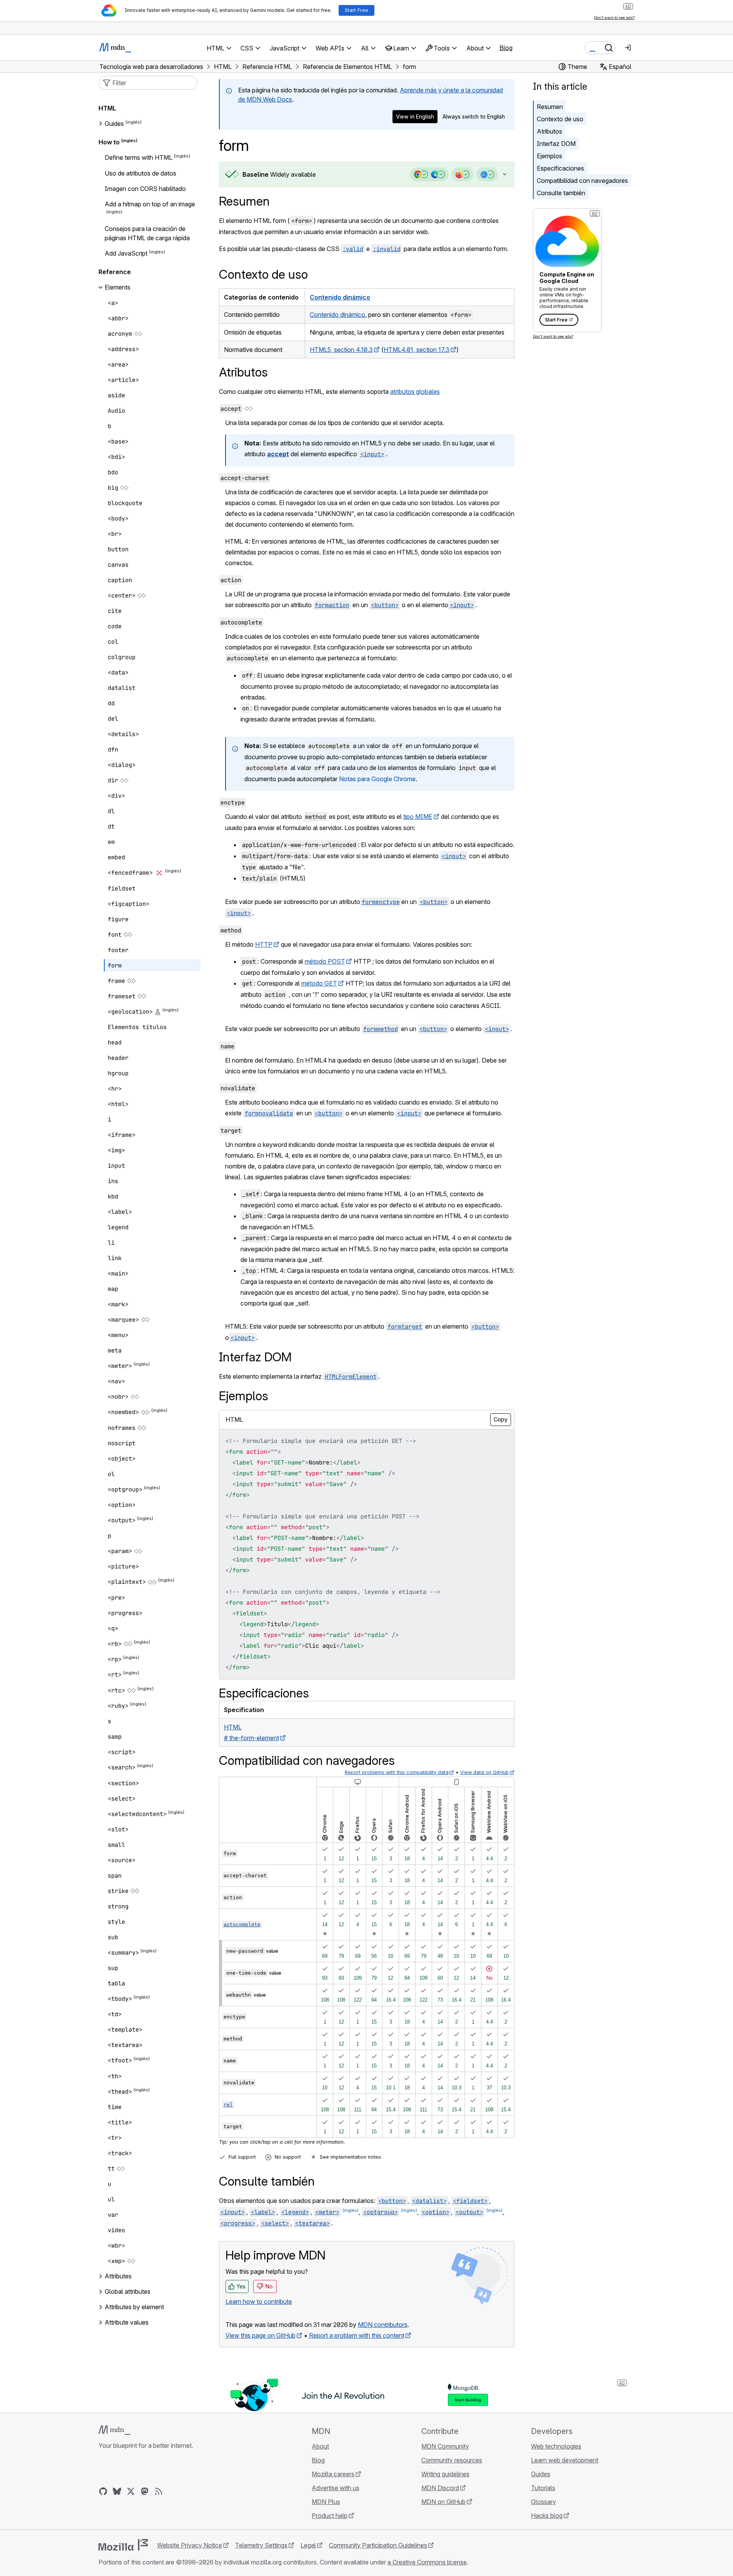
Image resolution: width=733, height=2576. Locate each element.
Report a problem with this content (357, 2335)
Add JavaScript (126, 253)
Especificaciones (560, 168)
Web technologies (556, 2446)
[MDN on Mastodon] (145, 2491)
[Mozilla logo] (123, 2545)
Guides (114, 124)
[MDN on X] (131, 2491)
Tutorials (543, 2488)
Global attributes (128, 2291)
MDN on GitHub (443, 2502)
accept (278, 454)
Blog (506, 48)
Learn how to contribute (259, 2301)
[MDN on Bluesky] (117, 2491)
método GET (319, 983)
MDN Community (445, 2446)
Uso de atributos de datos (140, 173)
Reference (115, 272)
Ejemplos (549, 156)
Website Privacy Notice (190, 2545)
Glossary (543, 2502)
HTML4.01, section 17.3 (417, 350)
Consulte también (561, 193)
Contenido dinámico (340, 297)
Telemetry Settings (261, 2545)
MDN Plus (326, 2502)
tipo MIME (418, 817)
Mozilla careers (333, 2474)
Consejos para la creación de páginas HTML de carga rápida (147, 233)
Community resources (452, 2460)
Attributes (118, 2276)
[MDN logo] (114, 2430)
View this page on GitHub (260, 2335)
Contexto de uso (560, 119)
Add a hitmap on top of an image (150, 204)
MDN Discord (440, 2488)
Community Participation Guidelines (378, 2545)
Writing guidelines (445, 2474)
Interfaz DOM (556, 144)
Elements (118, 287)
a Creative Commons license (427, 2562)
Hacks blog (547, 2516)
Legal (308, 2545)
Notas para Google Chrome (377, 779)
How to (109, 142)
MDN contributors (383, 2325)
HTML (107, 108)
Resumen (244, 201)
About (320, 2446)
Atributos (549, 131)
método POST (325, 961)
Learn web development (565, 2460)
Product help (330, 2516)
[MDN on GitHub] (103, 2491)
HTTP (264, 944)
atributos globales (415, 392)
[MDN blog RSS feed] (159, 2491)
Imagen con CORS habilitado (145, 189)
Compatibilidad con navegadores (582, 181)
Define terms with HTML (139, 158)
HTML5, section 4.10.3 (341, 350)
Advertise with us (336, 2488)
